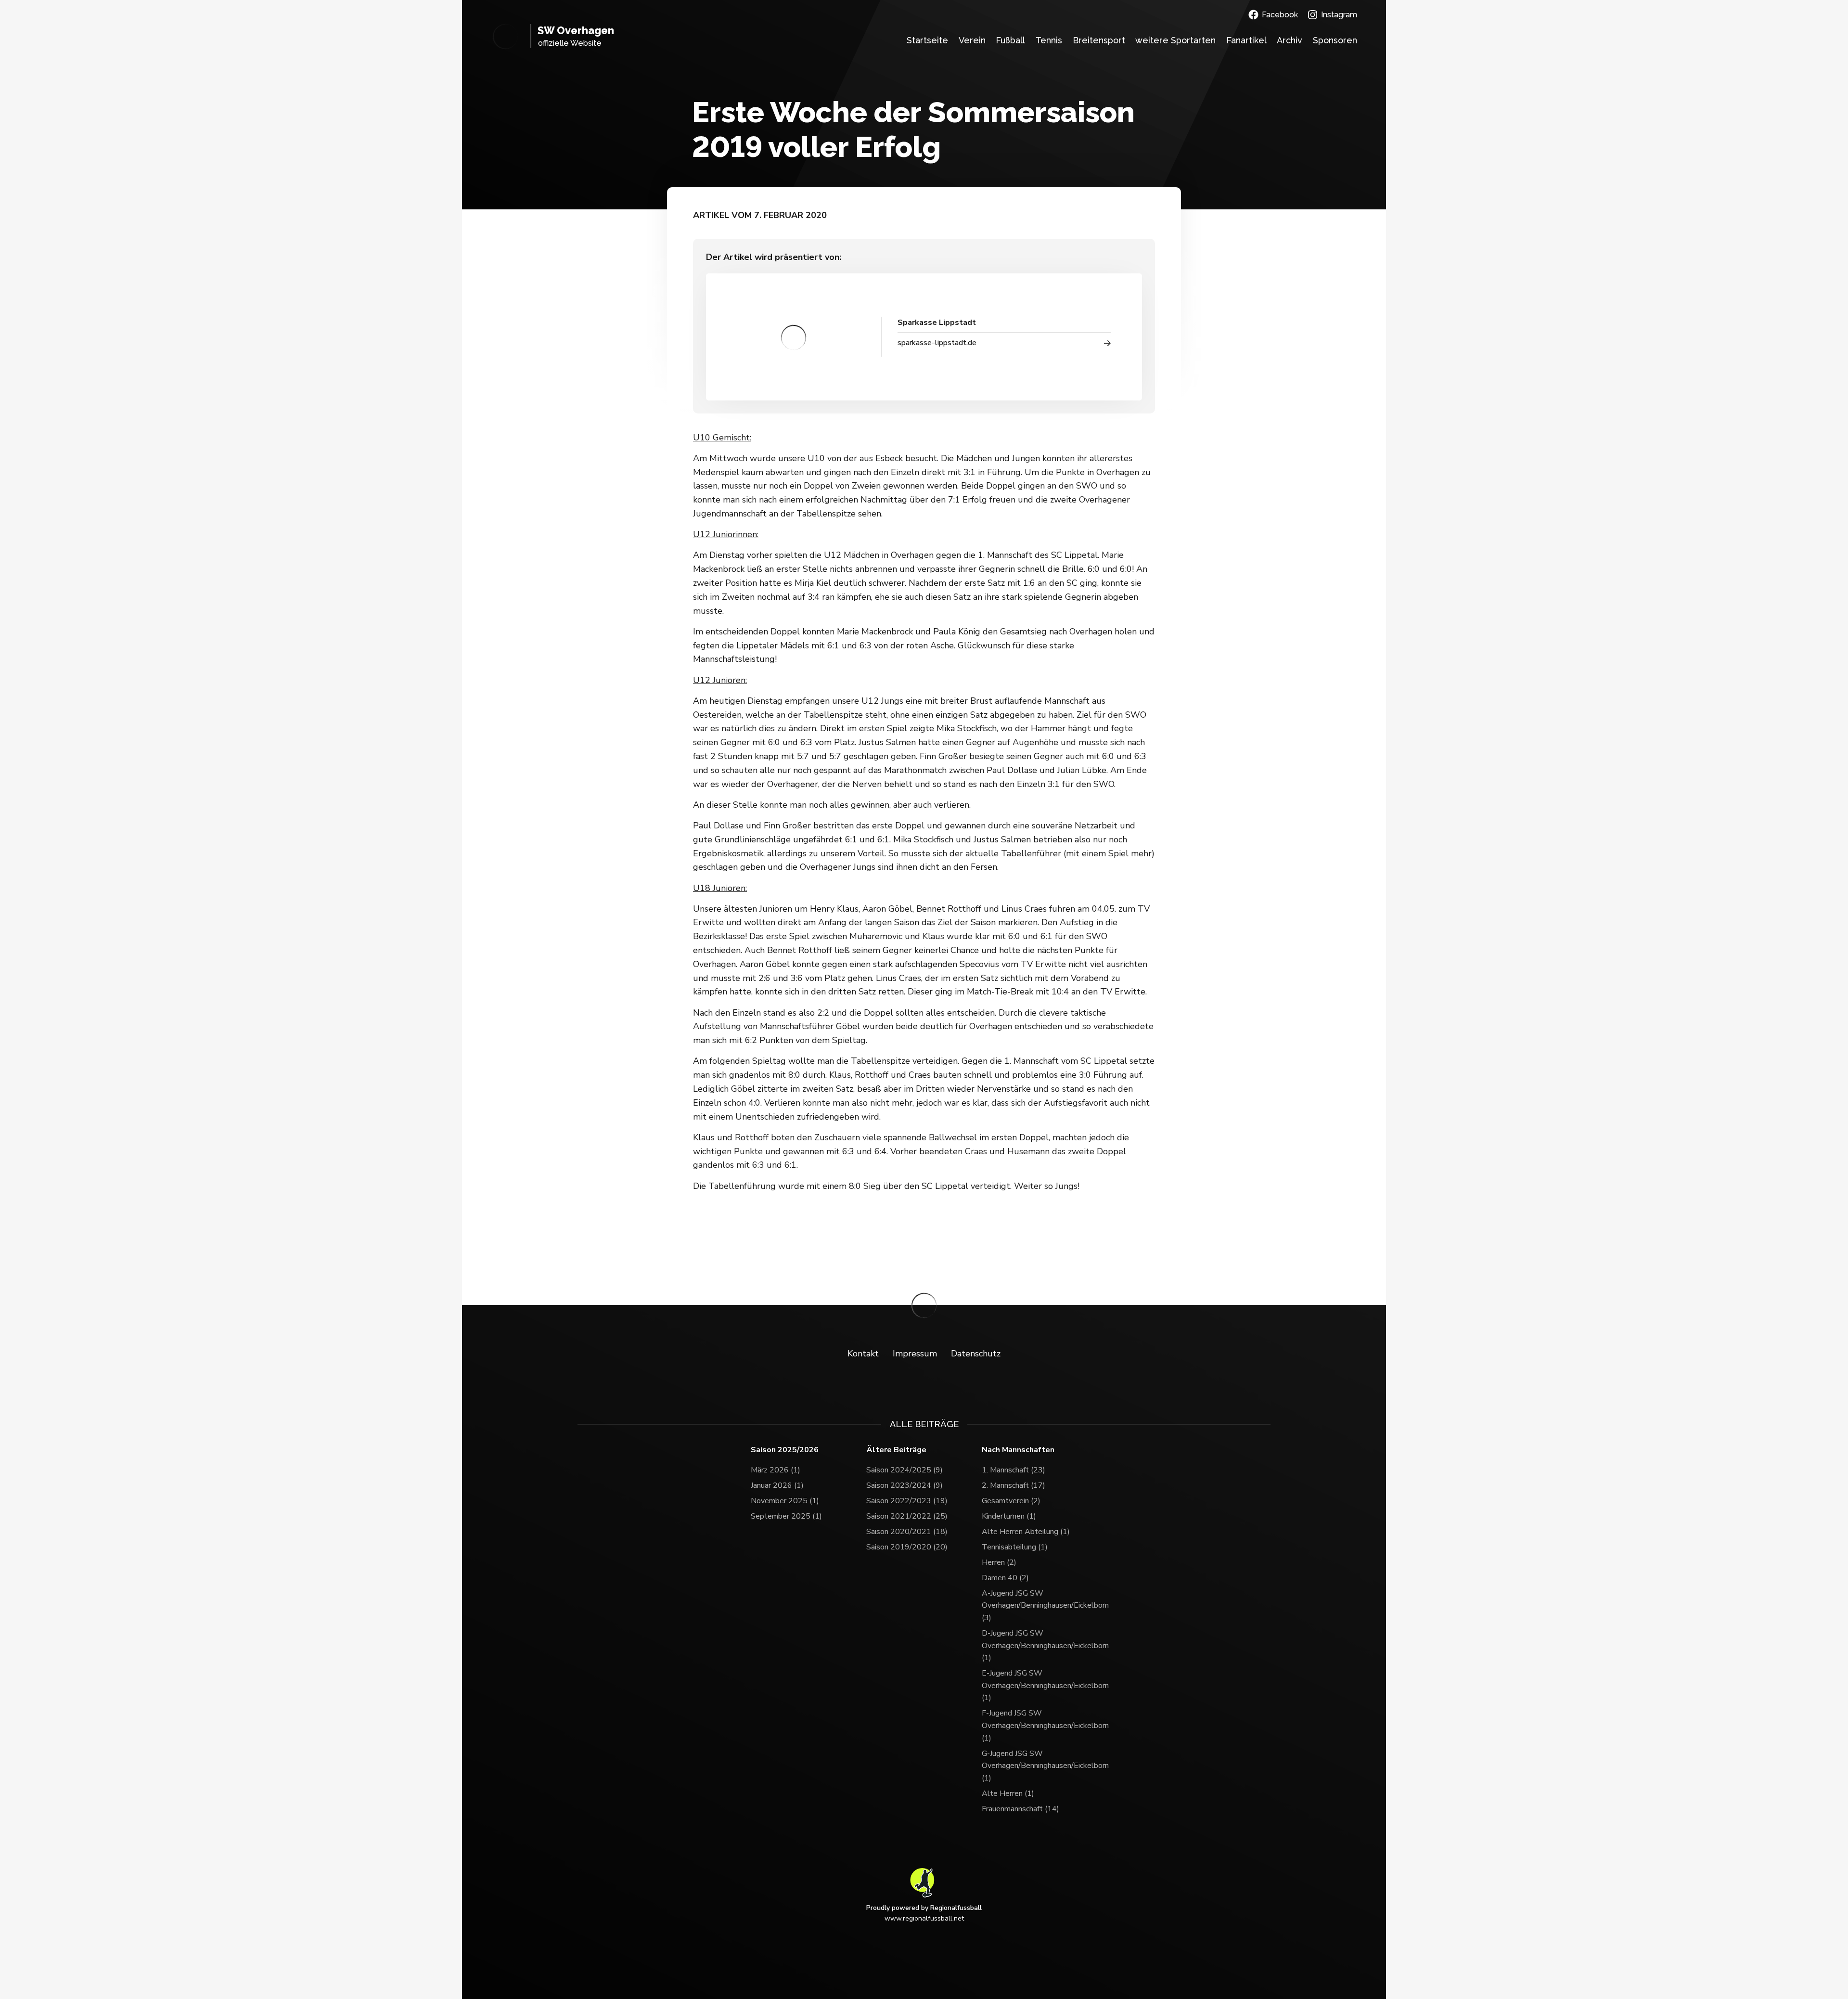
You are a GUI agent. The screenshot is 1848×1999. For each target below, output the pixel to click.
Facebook (1280, 15)
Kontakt (863, 1354)
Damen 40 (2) (1005, 1578)
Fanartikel (1246, 40)
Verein (972, 40)
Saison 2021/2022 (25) (907, 1516)
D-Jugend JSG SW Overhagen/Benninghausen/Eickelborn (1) (1039, 1645)
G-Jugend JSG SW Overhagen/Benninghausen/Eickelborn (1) (1039, 1766)
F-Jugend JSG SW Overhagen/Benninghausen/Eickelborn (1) (1039, 1725)
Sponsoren (1335, 40)
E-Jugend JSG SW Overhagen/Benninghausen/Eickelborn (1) (1039, 1685)
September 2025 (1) (786, 1516)
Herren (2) (999, 1562)
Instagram (1339, 15)
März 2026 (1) (776, 1470)
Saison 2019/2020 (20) (907, 1547)
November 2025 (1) (785, 1501)
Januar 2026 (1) (777, 1485)
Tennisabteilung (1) (1015, 1547)
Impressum (915, 1354)
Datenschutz (976, 1354)
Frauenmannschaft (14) (1020, 1809)
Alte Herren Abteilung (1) (1026, 1532)
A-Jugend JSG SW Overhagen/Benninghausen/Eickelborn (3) (1039, 1606)
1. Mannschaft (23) (1014, 1470)
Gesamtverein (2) (1011, 1501)
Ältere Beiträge (896, 1450)
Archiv (1290, 40)
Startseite (927, 40)
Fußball (1010, 40)
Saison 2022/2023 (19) (907, 1501)
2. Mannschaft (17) (1014, 1485)
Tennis (1049, 40)
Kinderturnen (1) (1009, 1516)
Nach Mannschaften (1018, 1450)
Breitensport (1099, 40)
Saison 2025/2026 (785, 1450)
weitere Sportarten (1175, 40)
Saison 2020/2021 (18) (907, 1532)
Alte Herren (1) (1008, 1793)
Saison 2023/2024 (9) (905, 1485)
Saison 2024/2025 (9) (905, 1470)
